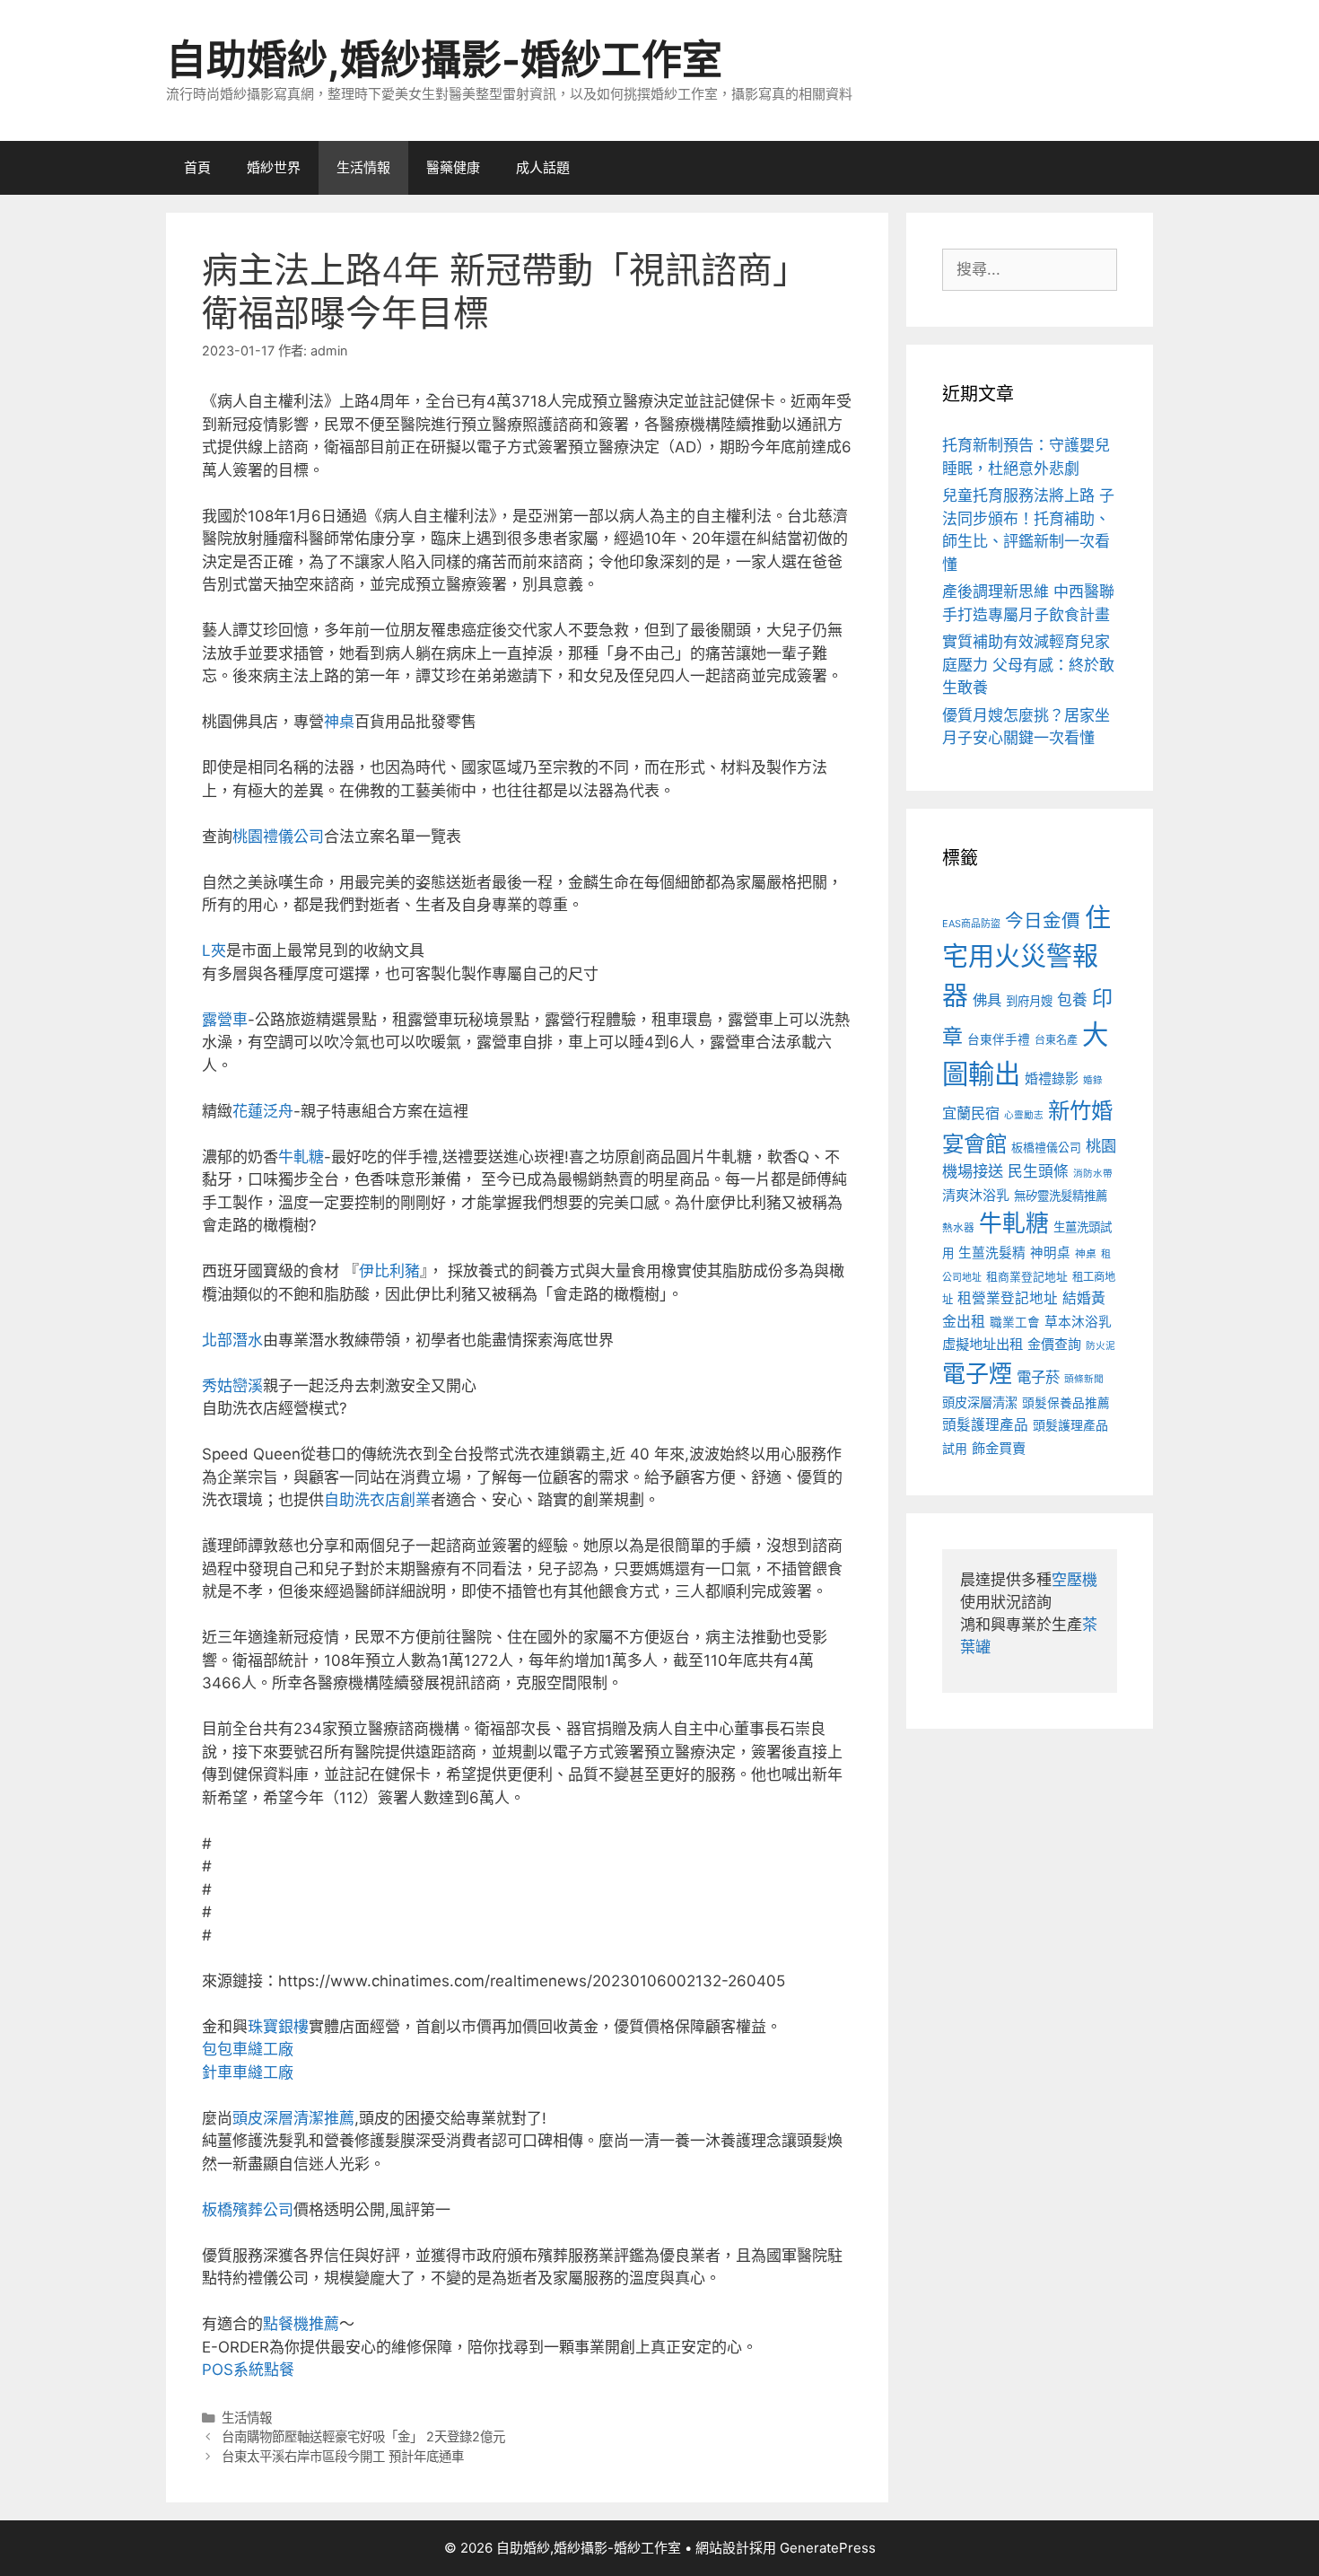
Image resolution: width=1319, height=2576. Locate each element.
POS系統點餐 (248, 2370)
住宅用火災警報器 (1026, 957)
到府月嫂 (1029, 1001)
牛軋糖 (301, 1157)
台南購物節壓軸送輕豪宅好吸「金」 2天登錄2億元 (363, 2436)
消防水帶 (1093, 1174)
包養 (1072, 1000)
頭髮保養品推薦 (1066, 1403)
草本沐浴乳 (1078, 1322)
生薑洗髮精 (992, 1253)
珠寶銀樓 (278, 2027)
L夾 (214, 951)
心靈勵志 (1024, 1115)
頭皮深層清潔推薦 (293, 2118)
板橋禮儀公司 (1046, 1148)
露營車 (225, 1020)
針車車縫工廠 (248, 2072)
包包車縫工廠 (248, 2049)
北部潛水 (232, 1340)
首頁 (197, 167)
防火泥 (1101, 1346)
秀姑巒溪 (232, 1386)
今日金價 (1043, 920)
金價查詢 (1054, 1344)
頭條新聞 (1084, 1379)
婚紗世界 (274, 167)
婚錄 (1093, 1080)
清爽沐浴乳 (976, 1195)
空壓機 (1074, 1580)
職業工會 (1015, 1322)
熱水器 (958, 1228)
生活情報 (363, 167)
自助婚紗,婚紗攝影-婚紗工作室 (444, 60)
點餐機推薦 (301, 2324)
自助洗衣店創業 (377, 1500)
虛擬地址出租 (983, 1344)
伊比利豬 (389, 1271)
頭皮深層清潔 (980, 1402)
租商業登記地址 (1027, 1277)
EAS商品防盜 (971, 924)
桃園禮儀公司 (278, 837)
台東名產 (1056, 1040)
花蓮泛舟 (263, 1111)
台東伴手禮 (999, 1039)
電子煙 (977, 1374)
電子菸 (1038, 1377)
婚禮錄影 (1052, 1078)
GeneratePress (828, 2548)
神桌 (339, 722)
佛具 (987, 1000)
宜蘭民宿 (971, 1113)
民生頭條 (1038, 1171)
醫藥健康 (453, 167)
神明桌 (1050, 1253)
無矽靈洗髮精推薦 (1061, 1196)
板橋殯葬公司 (248, 2210)
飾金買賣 (999, 1448)
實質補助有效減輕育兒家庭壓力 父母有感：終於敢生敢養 (1028, 665)
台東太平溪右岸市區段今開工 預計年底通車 (343, 2456)
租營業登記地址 (1008, 1298)
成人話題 (543, 167)
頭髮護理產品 (985, 1425)
